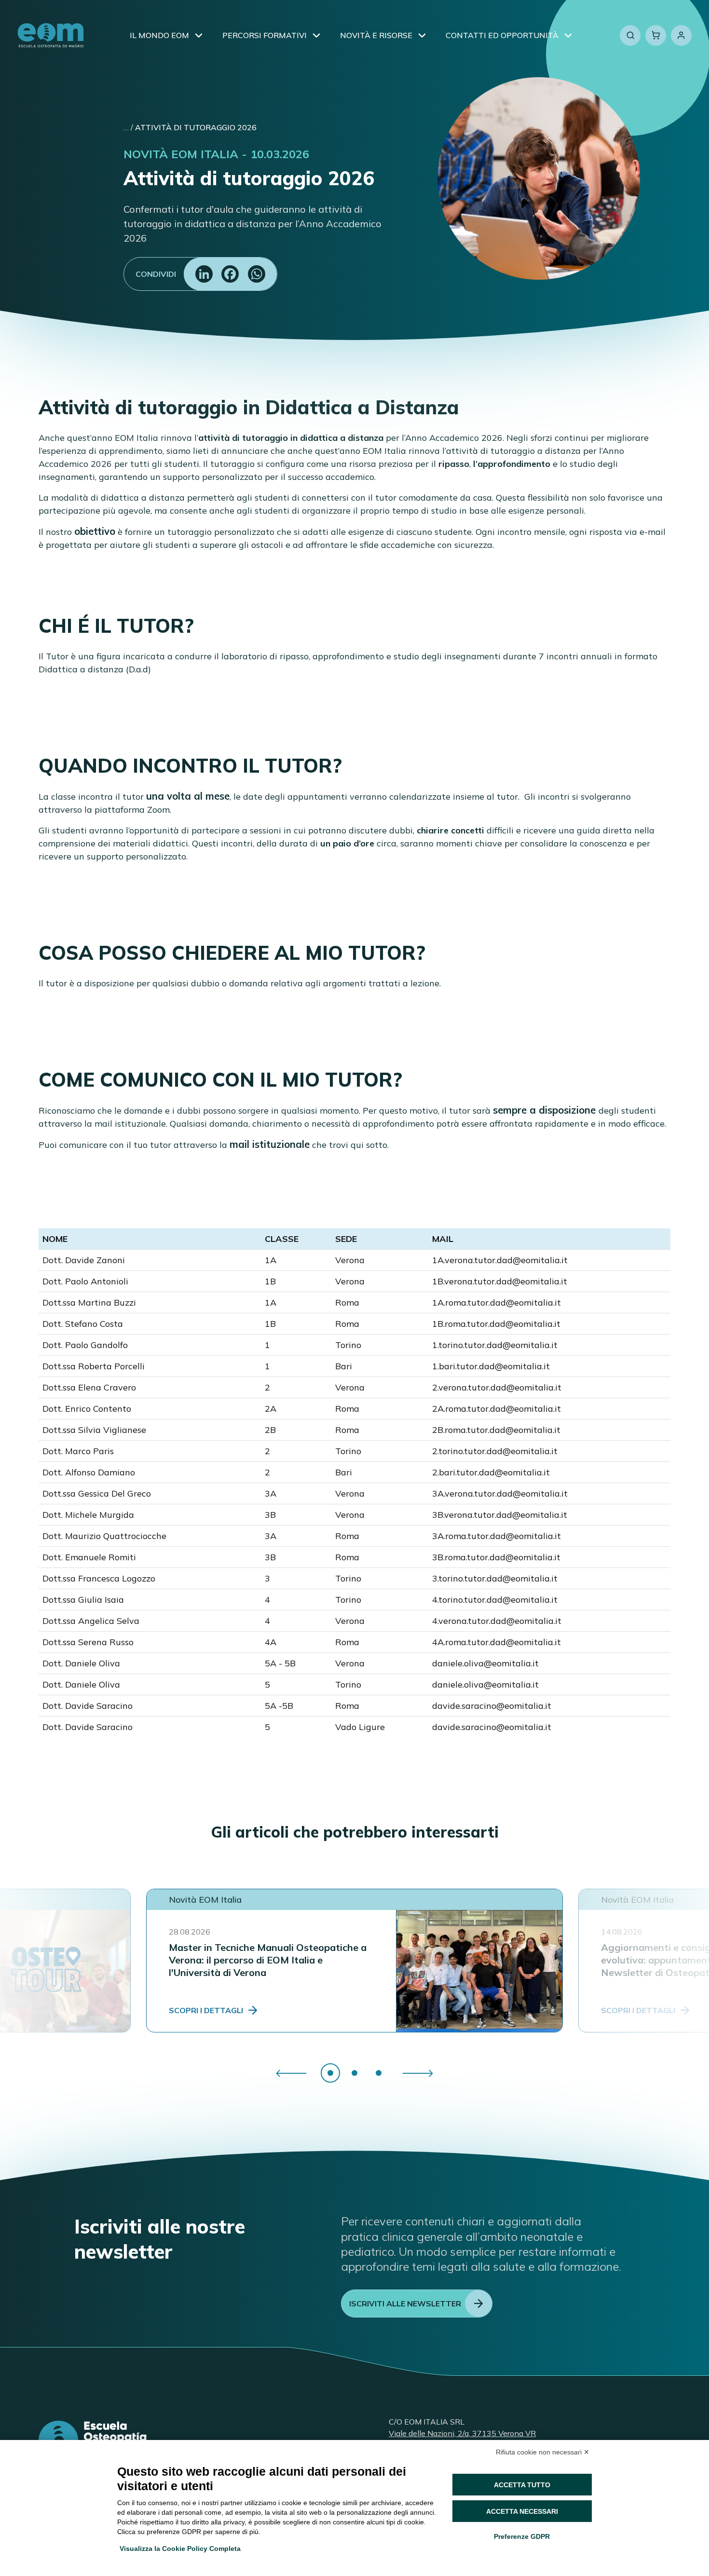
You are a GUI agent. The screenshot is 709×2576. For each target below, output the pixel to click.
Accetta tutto (522, 2485)
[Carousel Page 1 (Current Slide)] (330, 2073)
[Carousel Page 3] (379, 2073)
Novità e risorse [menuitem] (376, 35)
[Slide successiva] (418, 2073)
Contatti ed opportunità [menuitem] (502, 35)
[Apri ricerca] (630, 35)
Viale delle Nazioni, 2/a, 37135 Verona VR (462, 2433)
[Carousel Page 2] (354, 2073)
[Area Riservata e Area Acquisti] (681, 35)
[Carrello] (656, 35)
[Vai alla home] (51, 35)
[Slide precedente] (291, 2073)
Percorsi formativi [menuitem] (265, 35)
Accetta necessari (522, 2511)
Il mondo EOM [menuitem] (159, 35)
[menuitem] (199, 35)
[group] (354, 2073)
